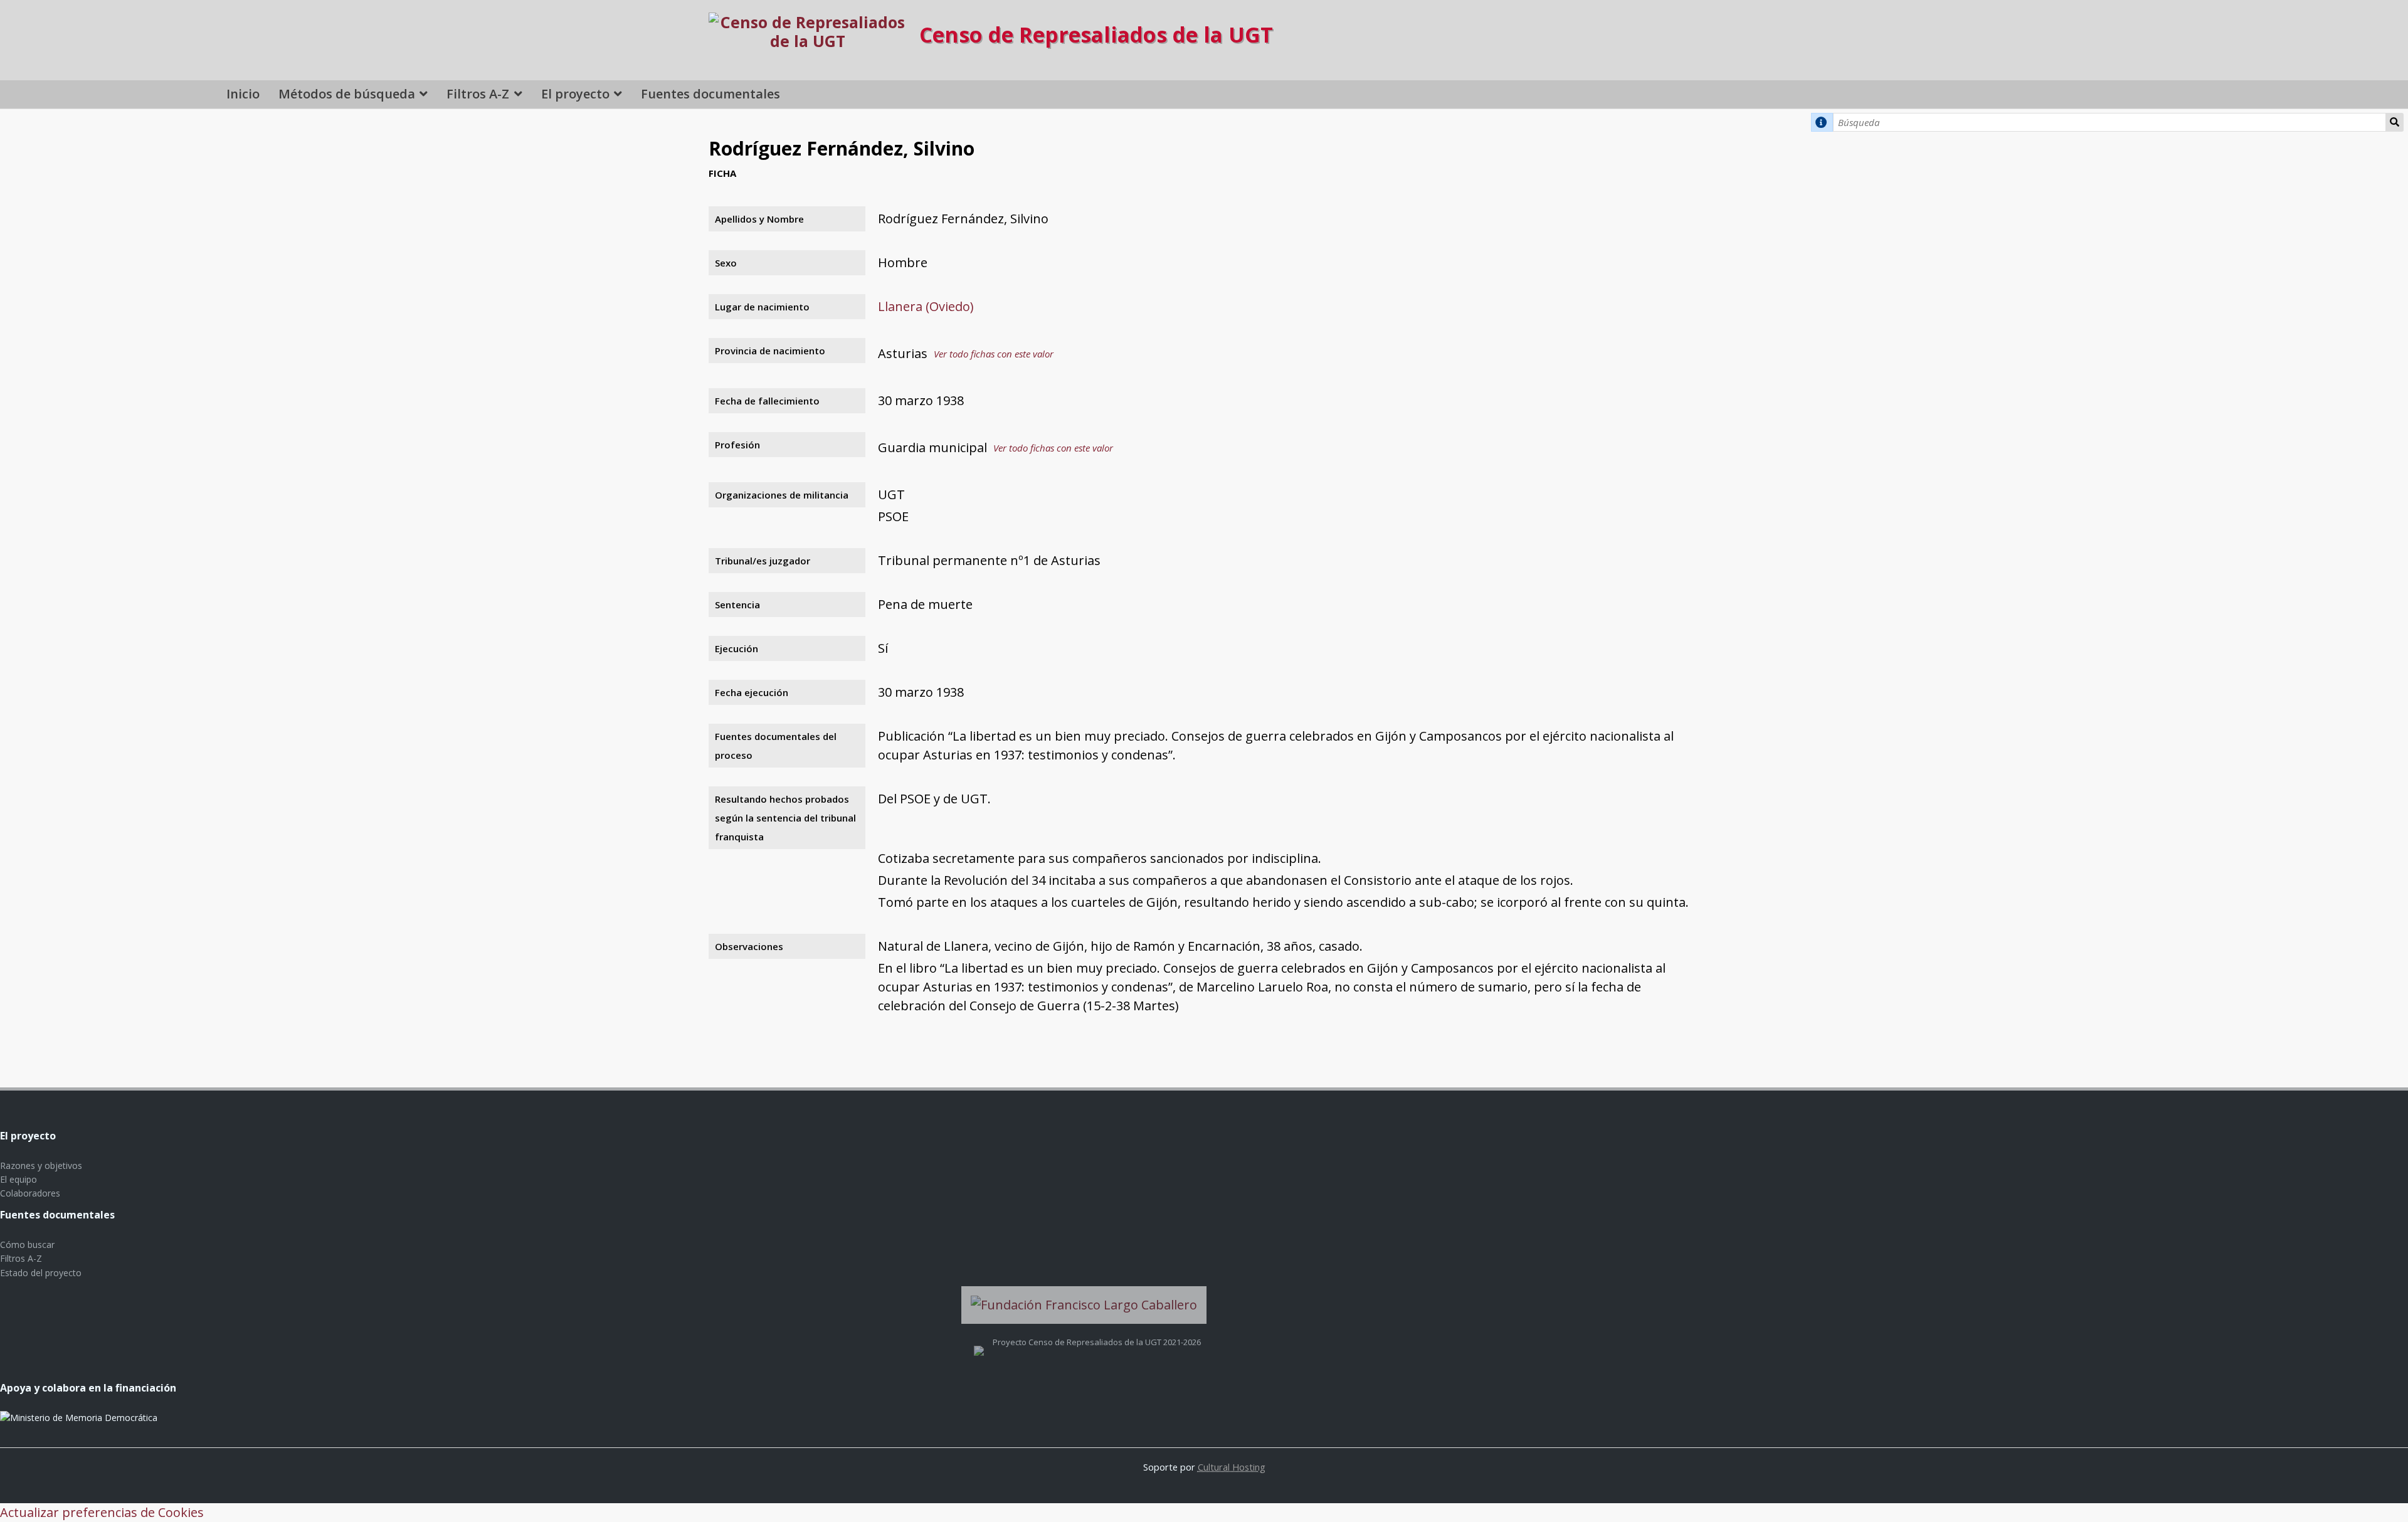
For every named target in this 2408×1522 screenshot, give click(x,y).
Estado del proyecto (41, 1273)
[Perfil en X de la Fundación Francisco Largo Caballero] (979, 1342)
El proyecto (575, 94)
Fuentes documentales (710, 94)
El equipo (18, 1179)
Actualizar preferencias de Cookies (102, 1512)
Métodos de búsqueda (347, 94)
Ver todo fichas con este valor (994, 354)
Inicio (243, 94)
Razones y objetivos (41, 1165)
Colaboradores (30, 1193)
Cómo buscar (27, 1245)
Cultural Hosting (1232, 1467)
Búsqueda (2395, 122)
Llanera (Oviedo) (926, 306)
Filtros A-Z (478, 94)
